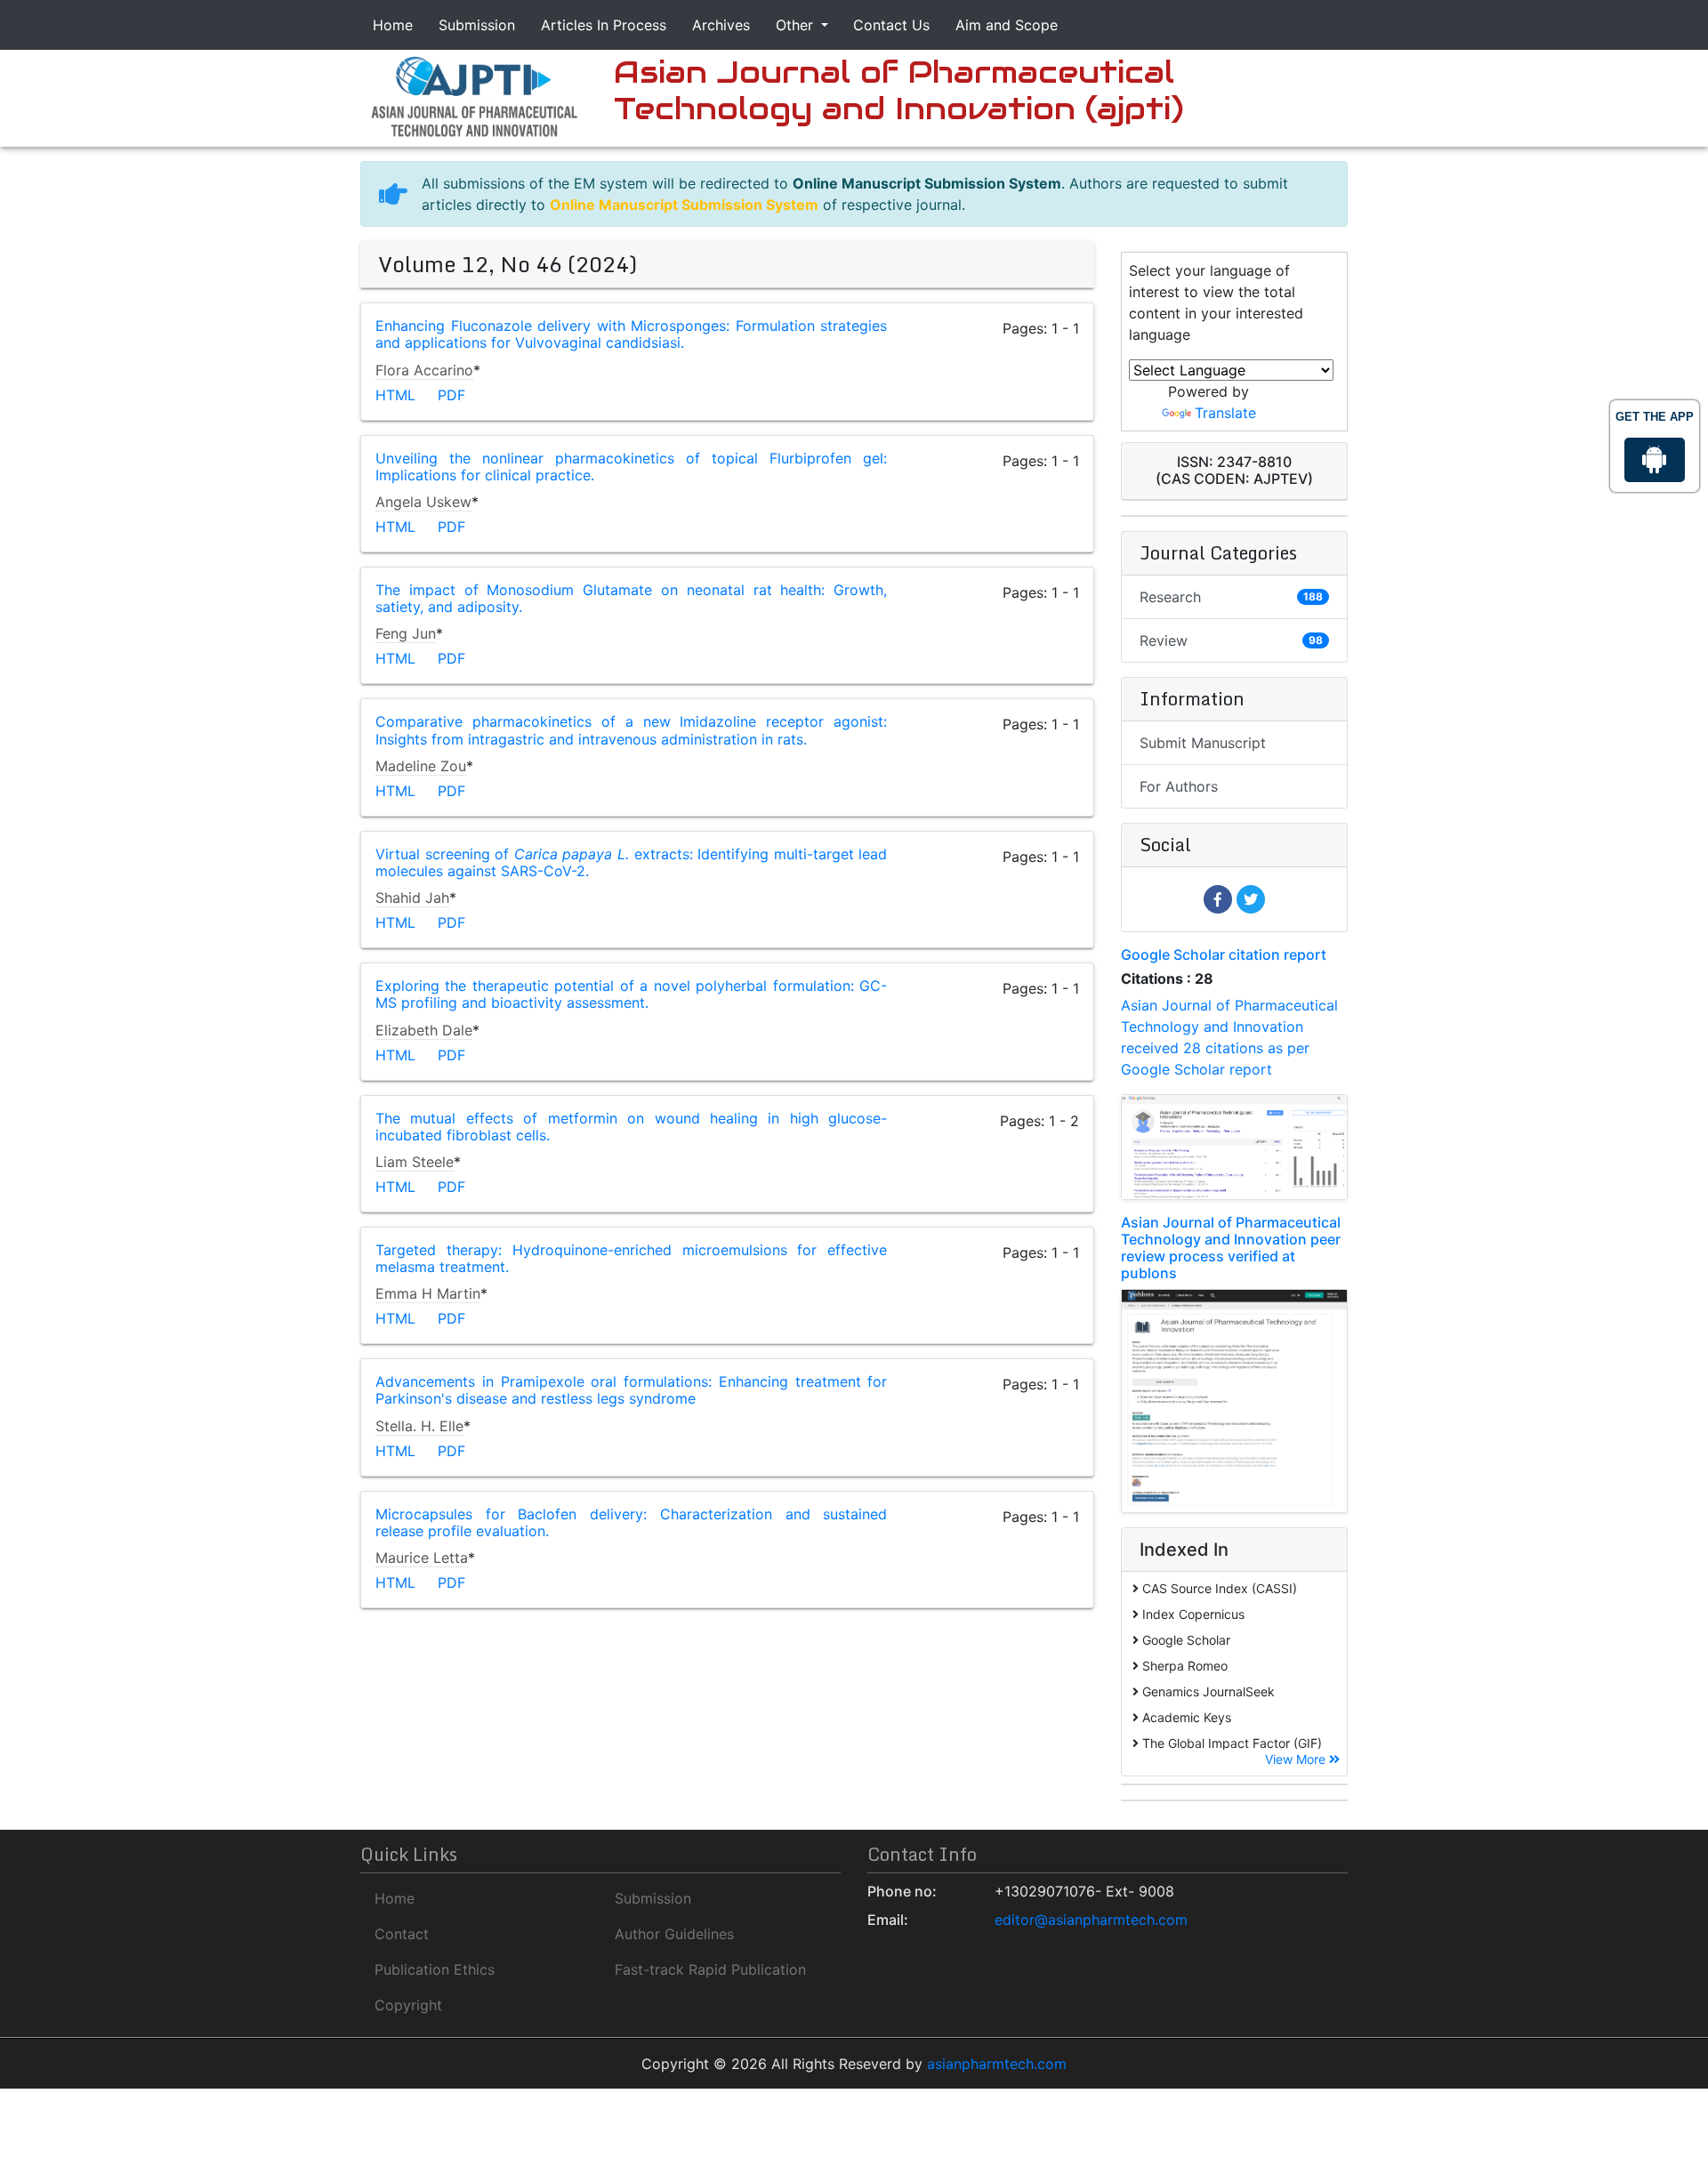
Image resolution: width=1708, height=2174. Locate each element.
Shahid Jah (412, 898)
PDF (451, 395)
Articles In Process (604, 25)
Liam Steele (415, 1162)
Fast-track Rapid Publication (710, 1969)
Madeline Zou (421, 766)
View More (1297, 1759)
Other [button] (797, 25)
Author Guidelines (674, 1934)
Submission (477, 25)
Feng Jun (406, 633)
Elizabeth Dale (424, 1030)
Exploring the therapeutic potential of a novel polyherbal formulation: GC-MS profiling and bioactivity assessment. (631, 994)
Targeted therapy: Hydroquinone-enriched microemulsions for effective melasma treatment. (631, 1258)
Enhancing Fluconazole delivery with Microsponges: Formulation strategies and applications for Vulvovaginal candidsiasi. (631, 334)
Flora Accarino (424, 370)
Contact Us (891, 25)
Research (1231, 597)
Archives (721, 25)
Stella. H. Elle (419, 1426)
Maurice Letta (422, 1558)
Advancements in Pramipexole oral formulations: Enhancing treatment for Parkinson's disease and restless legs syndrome (631, 1390)
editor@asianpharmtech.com (1091, 1920)
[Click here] (474, 95)
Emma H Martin (428, 1293)
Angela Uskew (423, 502)
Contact (402, 1934)
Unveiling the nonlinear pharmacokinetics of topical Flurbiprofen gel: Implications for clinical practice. (631, 467)
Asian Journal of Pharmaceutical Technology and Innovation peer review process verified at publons (1231, 1248)
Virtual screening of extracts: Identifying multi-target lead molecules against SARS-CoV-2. (631, 862)
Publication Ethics (435, 1969)
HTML (395, 395)
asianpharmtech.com (997, 2064)
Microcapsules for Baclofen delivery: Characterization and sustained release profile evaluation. (631, 1522)
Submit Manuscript (1203, 743)
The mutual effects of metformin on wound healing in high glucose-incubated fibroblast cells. (631, 1127)
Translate (1225, 413)
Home (393, 25)
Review (1231, 640)
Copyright (408, 2005)
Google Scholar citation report (1224, 954)
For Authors (1179, 786)
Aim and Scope (1007, 25)
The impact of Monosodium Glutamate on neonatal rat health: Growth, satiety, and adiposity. (631, 598)
